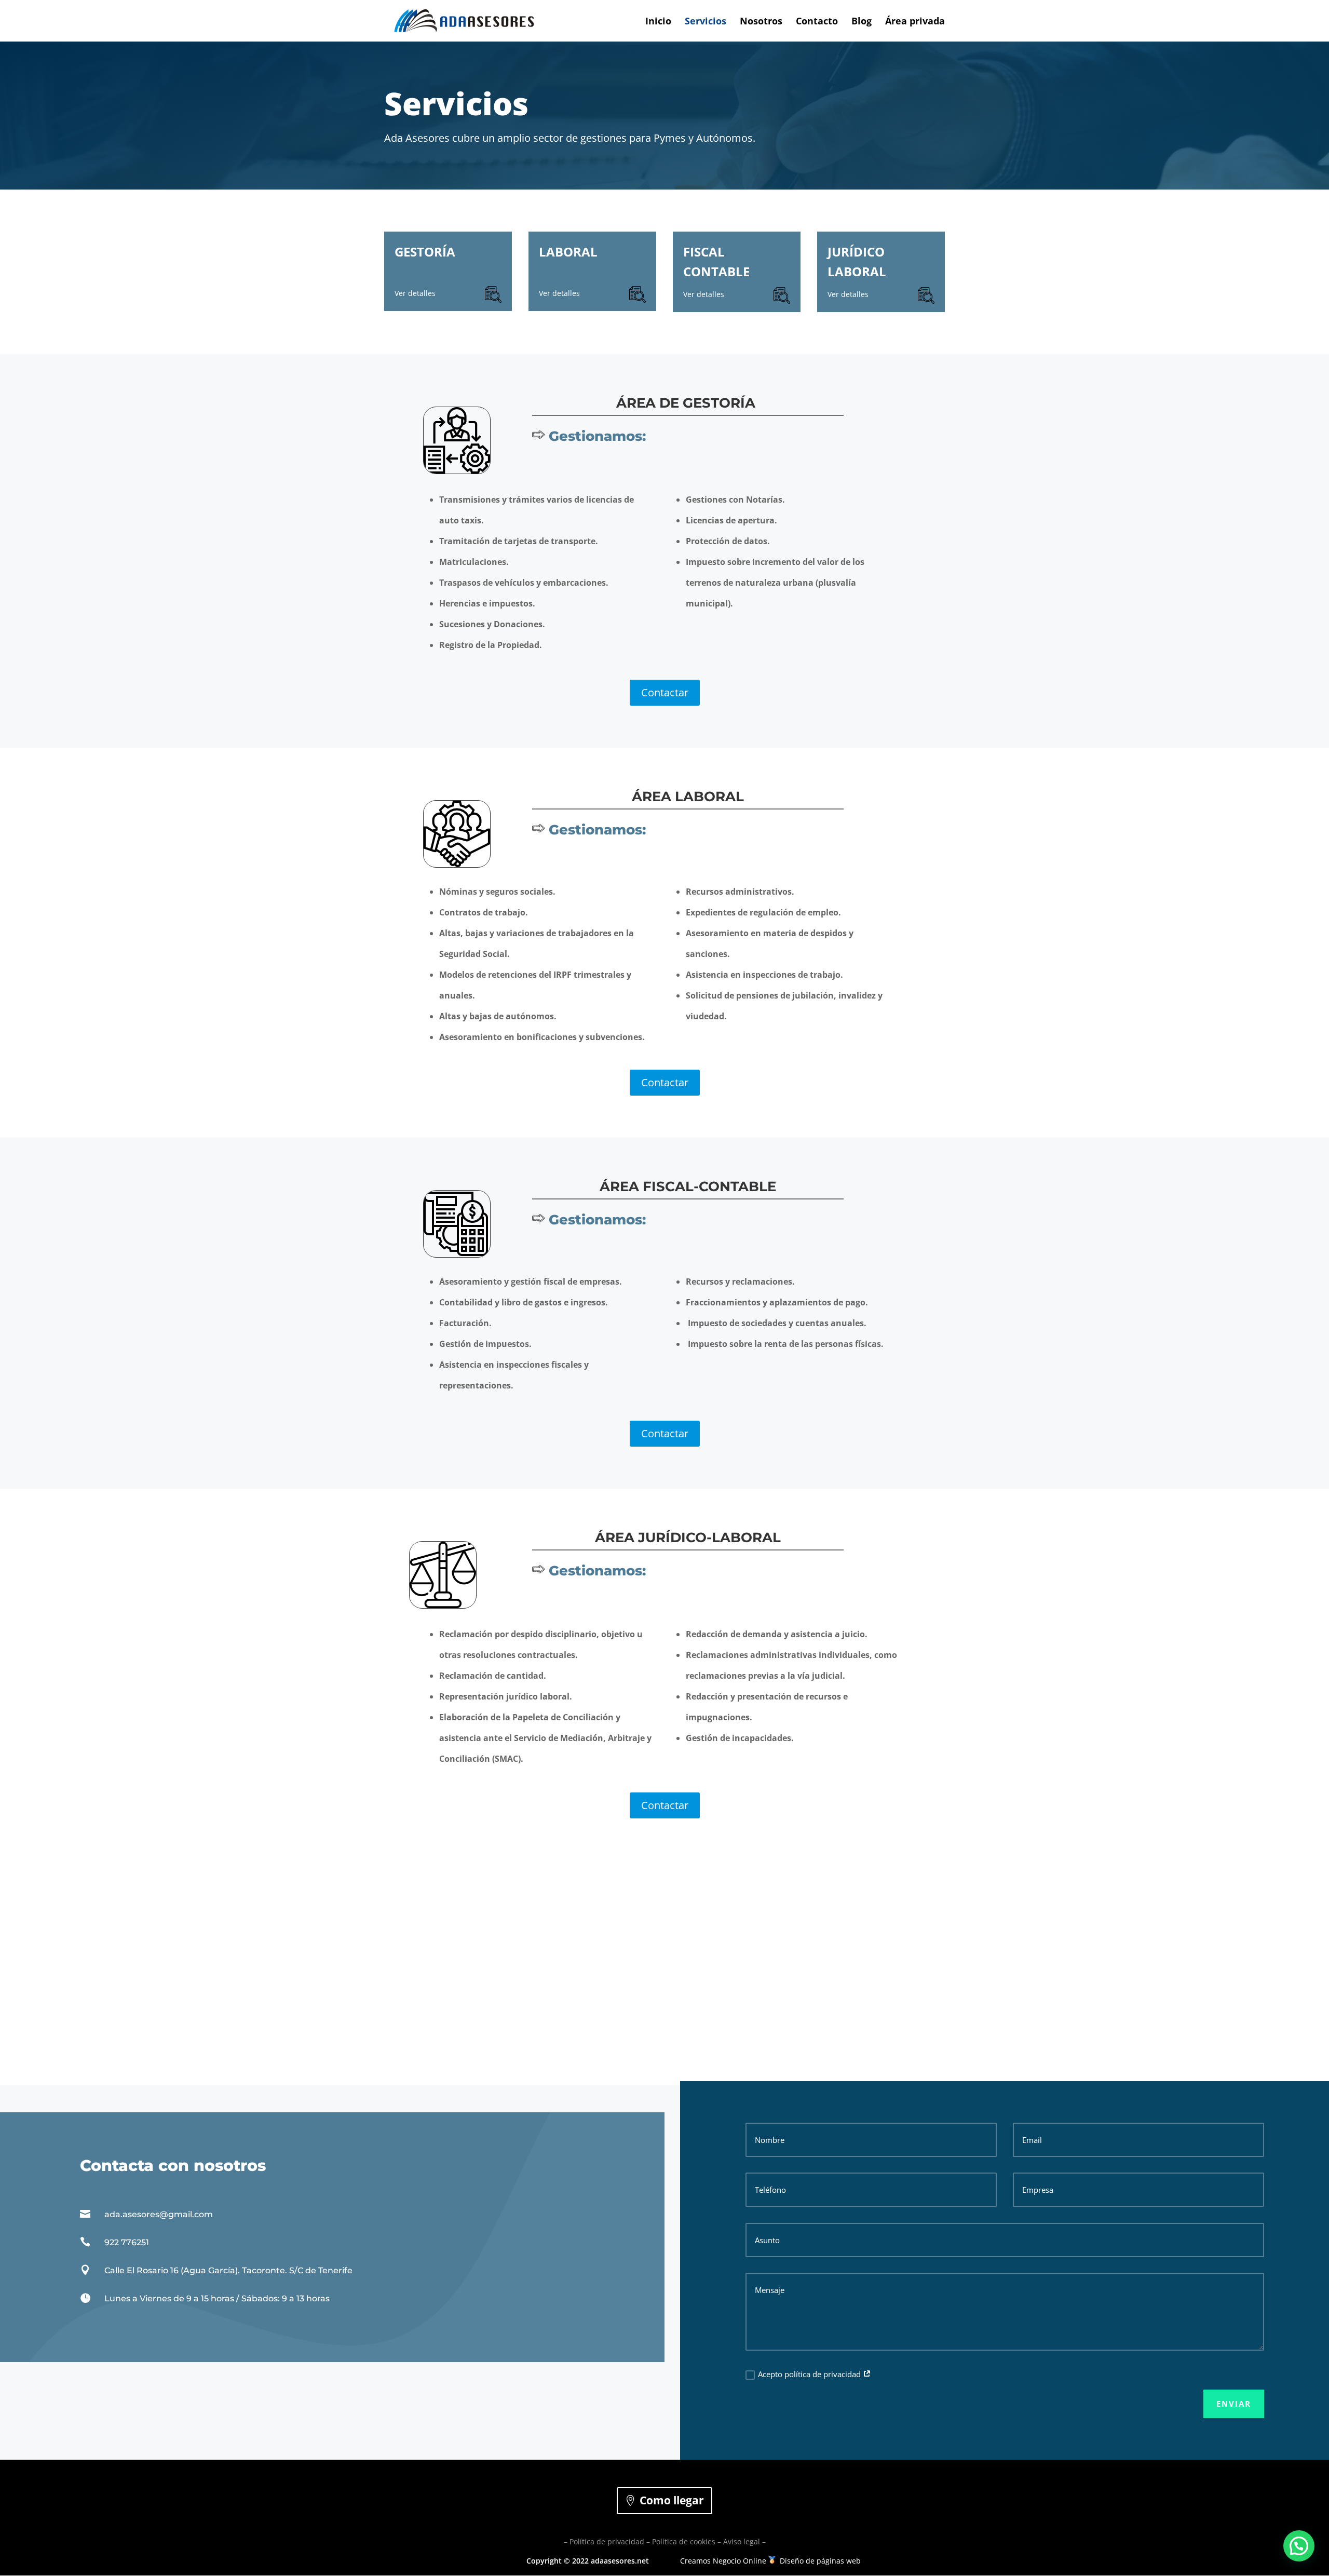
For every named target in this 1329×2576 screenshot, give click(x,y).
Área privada (915, 22)
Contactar (665, 692)
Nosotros (761, 22)
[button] (1299, 2546)
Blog (862, 22)
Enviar (1234, 2404)
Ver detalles (415, 293)
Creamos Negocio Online (723, 2561)
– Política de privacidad (604, 2541)
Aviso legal (742, 2541)
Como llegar (672, 2500)
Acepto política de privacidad (810, 2374)
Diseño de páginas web (820, 2561)
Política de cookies (684, 2541)
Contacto (817, 22)
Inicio (658, 22)
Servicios (706, 22)
